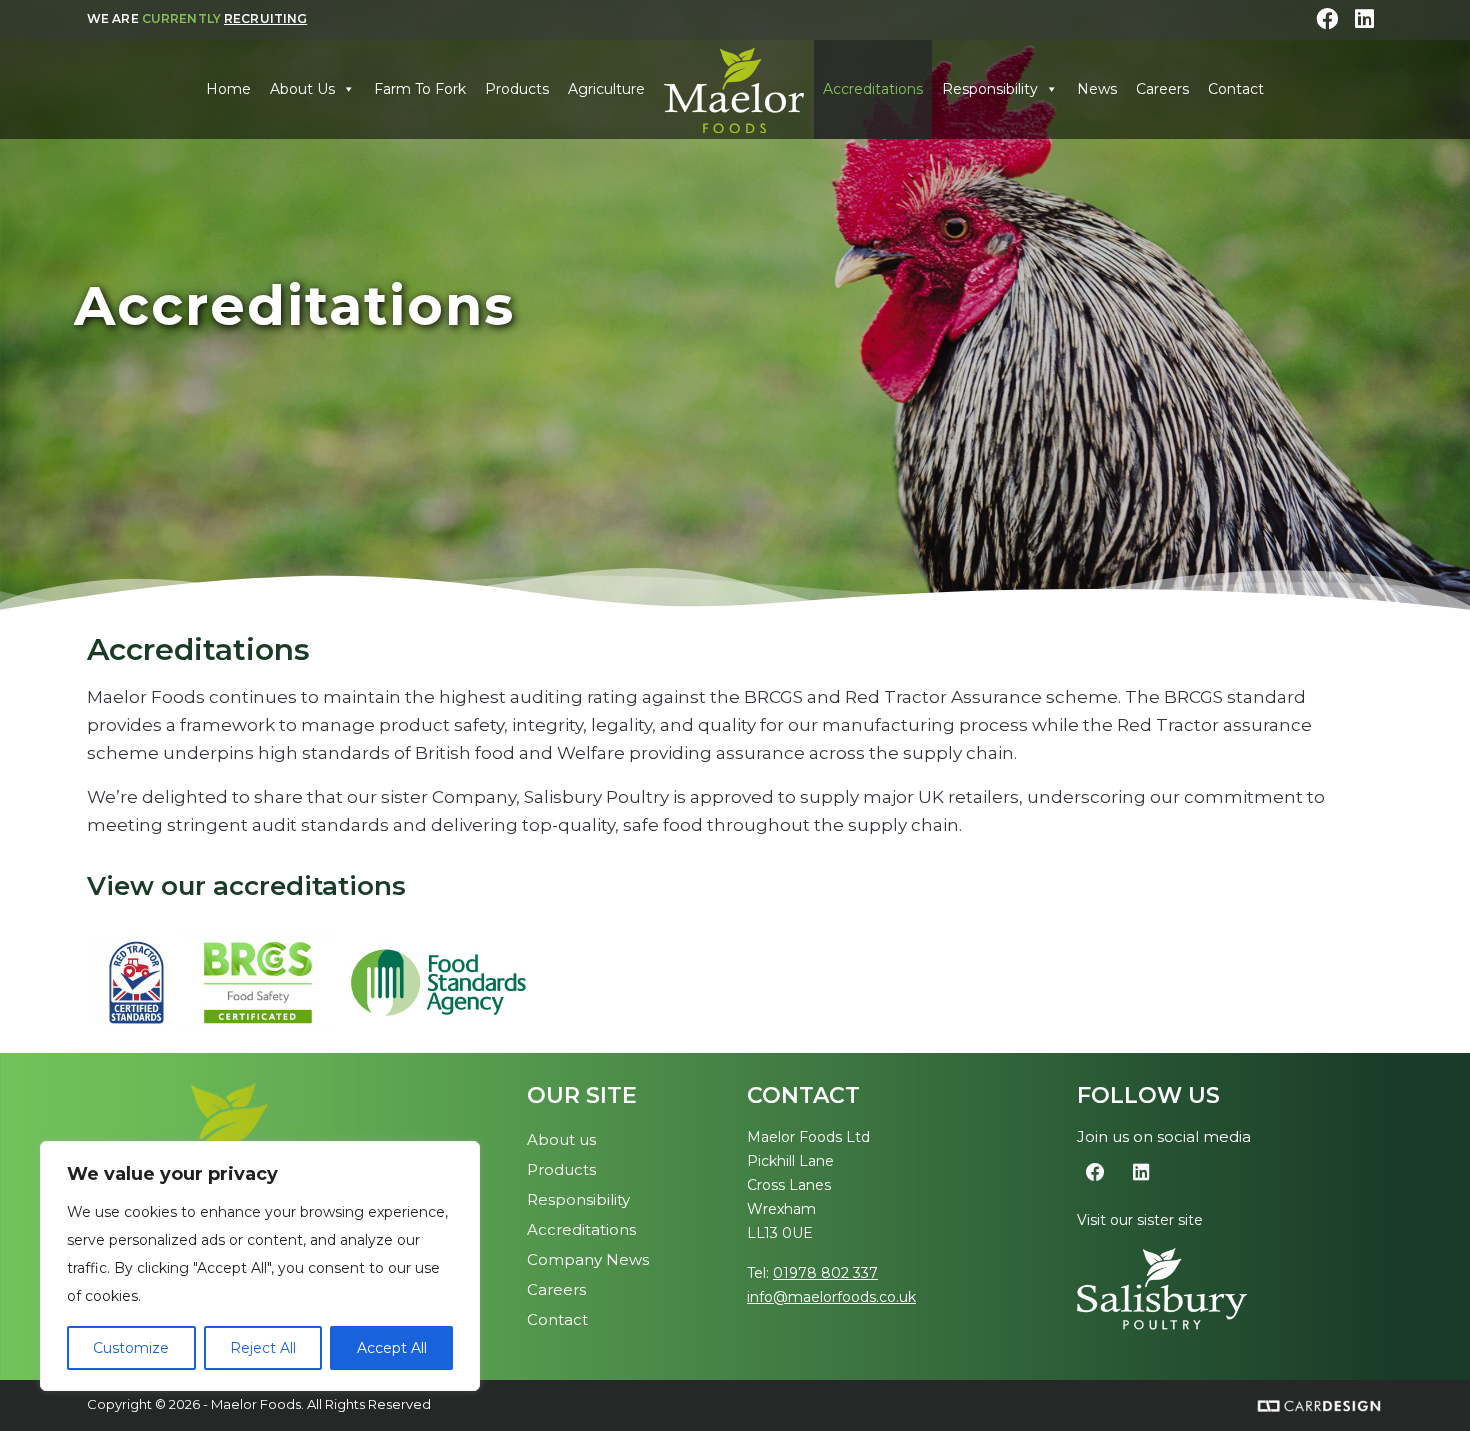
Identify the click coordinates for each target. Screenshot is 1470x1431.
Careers (1162, 89)
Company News (588, 1259)
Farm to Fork (420, 89)
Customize (131, 1348)
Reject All (263, 1348)
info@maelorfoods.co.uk (831, 1297)
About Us (302, 89)
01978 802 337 (825, 1273)
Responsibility (990, 89)
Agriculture (606, 89)
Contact (1236, 89)
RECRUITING (265, 18)
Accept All (392, 1348)
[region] (260, 1266)
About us (561, 1139)
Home (228, 89)
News (1097, 89)
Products (517, 89)
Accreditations (873, 89)
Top (1422, 1383)
